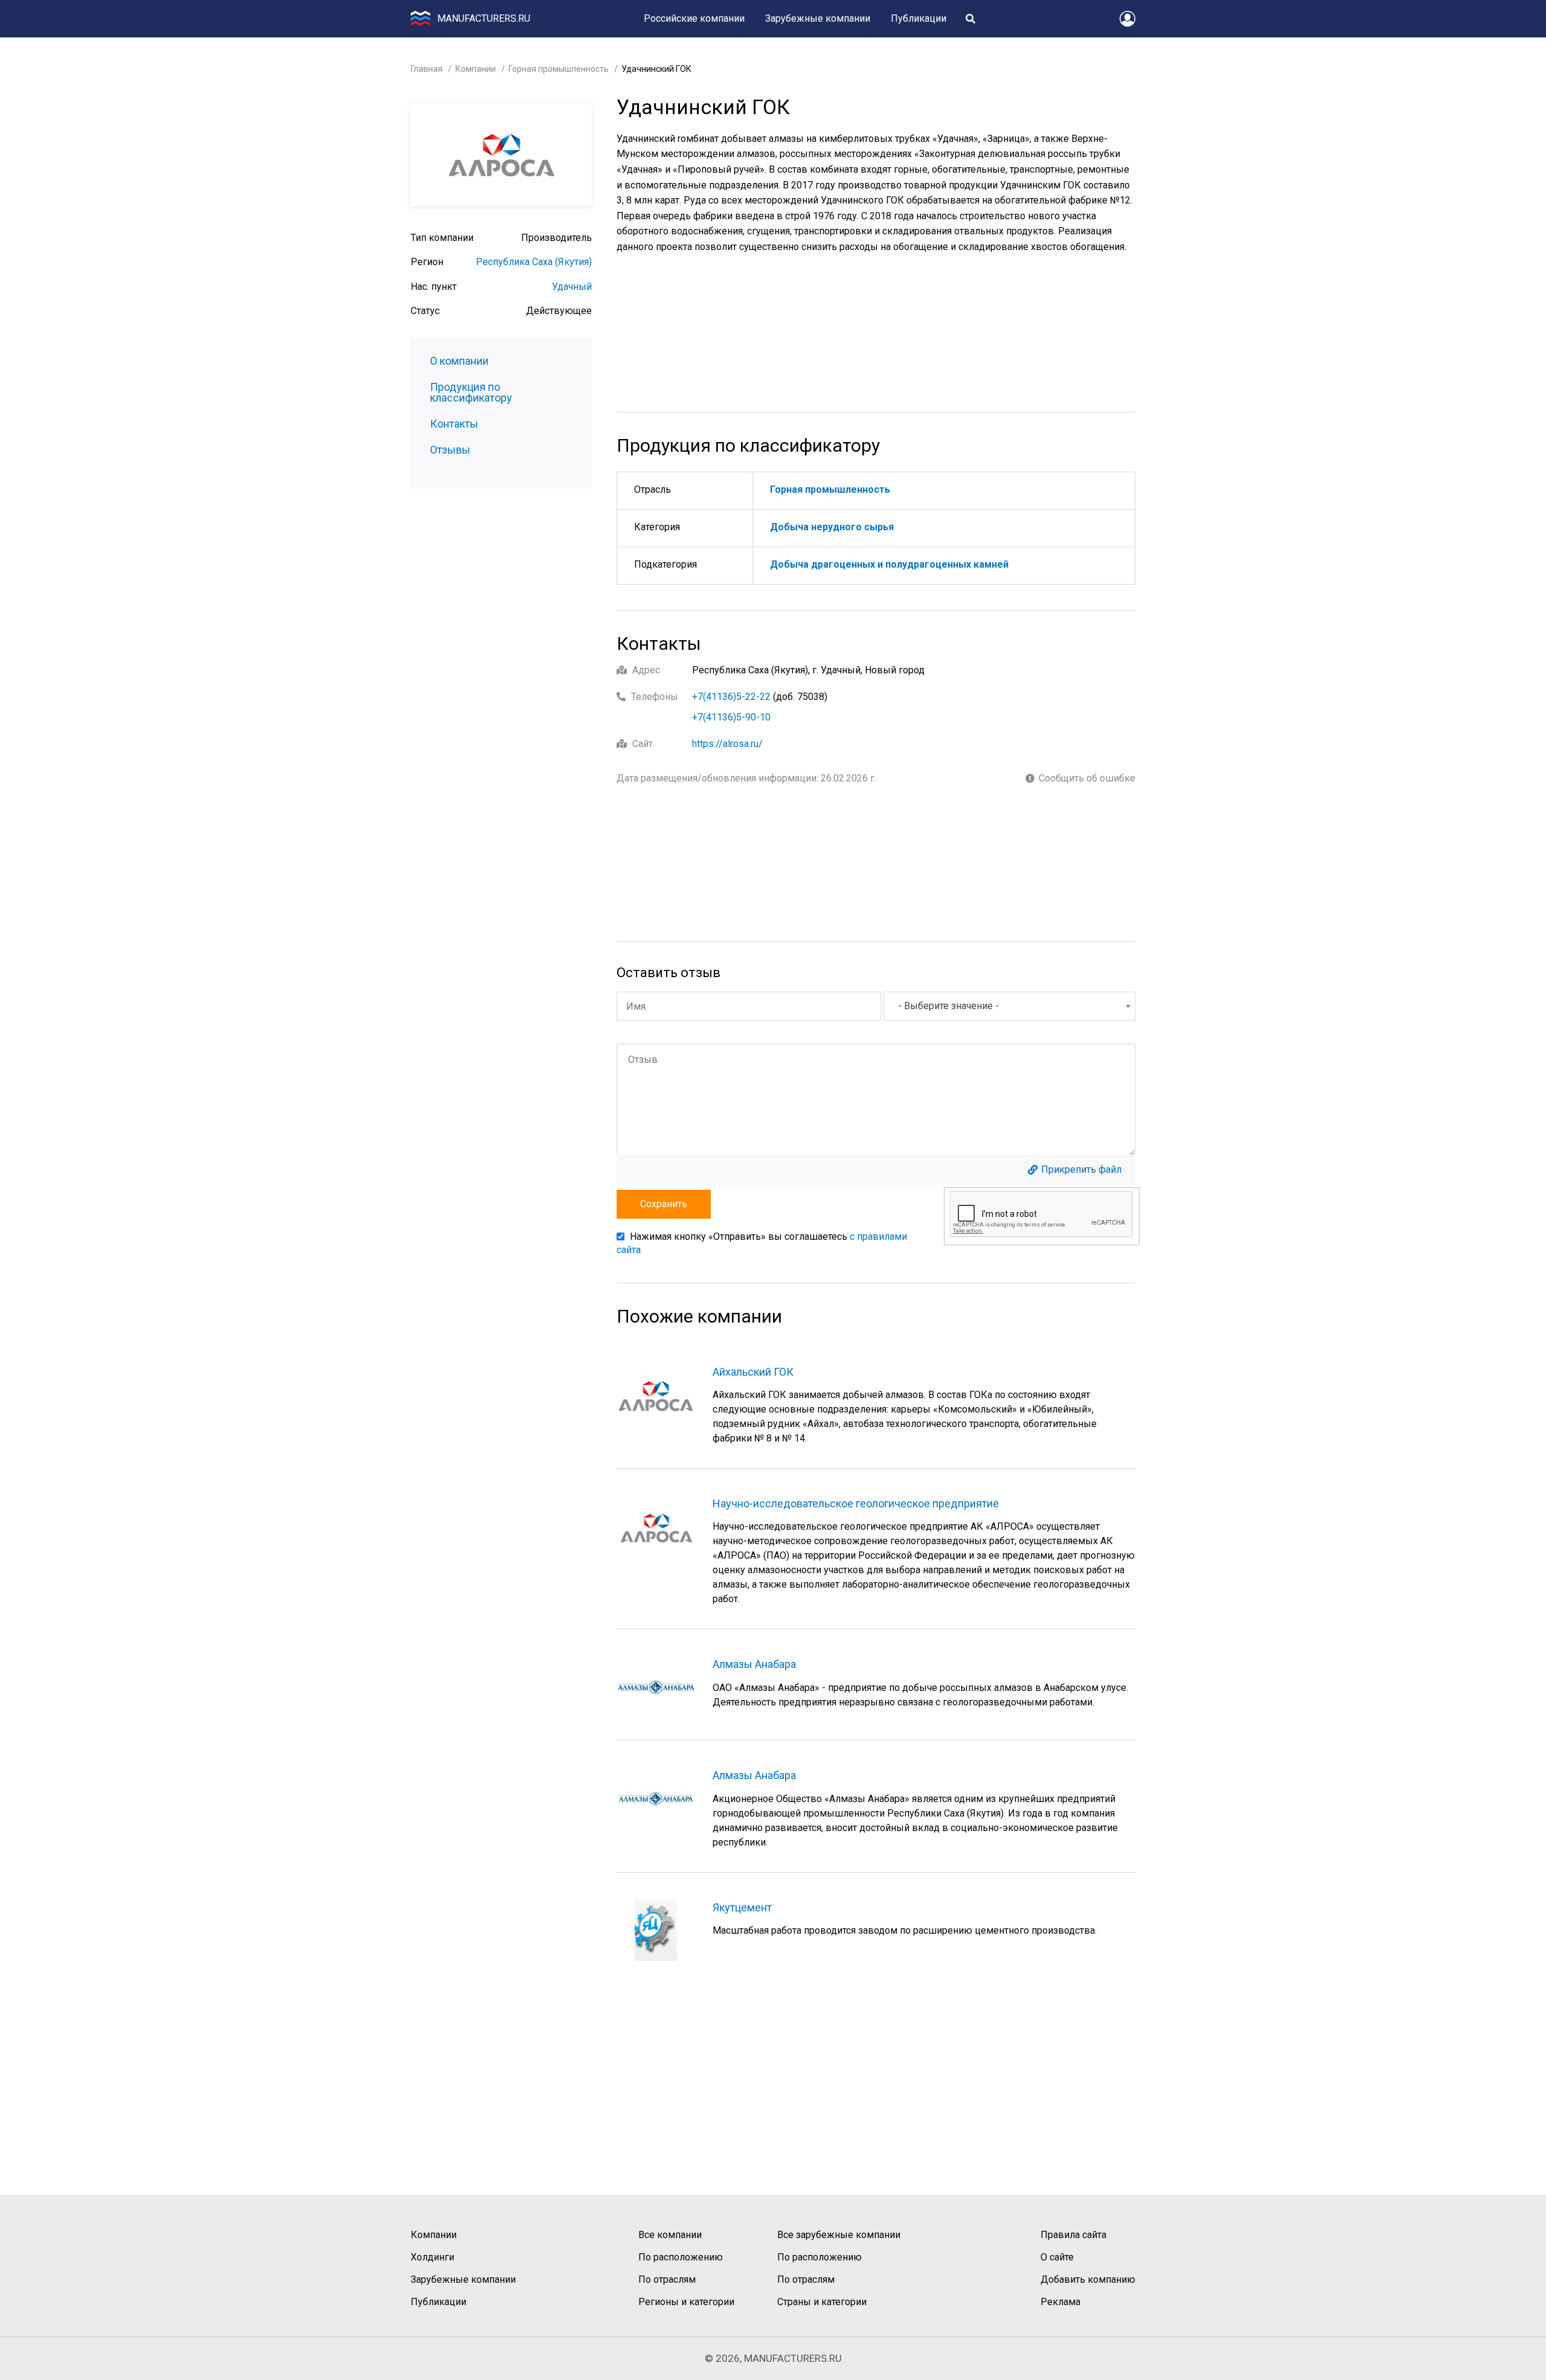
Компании (476, 69)
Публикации (919, 18)
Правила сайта (1073, 2235)
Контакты (454, 424)
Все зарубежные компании (839, 2235)
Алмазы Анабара (754, 1664)
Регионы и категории (686, 2302)
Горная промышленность (559, 69)
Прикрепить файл (1081, 1170)
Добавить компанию (1088, 2279)
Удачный (572, 287)
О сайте (1057, 2257)
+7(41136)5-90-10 (731, 717)
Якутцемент (742, 1907)
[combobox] (1009, 1006)
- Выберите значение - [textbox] (948, 1006)
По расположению (681, 2257)
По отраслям (667, 2279)
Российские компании (694, 18)
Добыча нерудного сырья (832, 527)
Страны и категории (822, 2302)
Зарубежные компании (818, 18)
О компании (459, 361)
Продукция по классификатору (471, 393)
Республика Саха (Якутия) (534, 262)
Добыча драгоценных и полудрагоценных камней (889, 564)
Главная (427, 69)
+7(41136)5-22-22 (731, 697)
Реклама (1060, 2302)
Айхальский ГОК (753, 1372)
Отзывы (450, 450)
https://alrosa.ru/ (727, 744)
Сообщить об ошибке (1087, 778)
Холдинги (432, 2257)
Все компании (670, 2235)
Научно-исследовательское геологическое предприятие (856, 1503)
